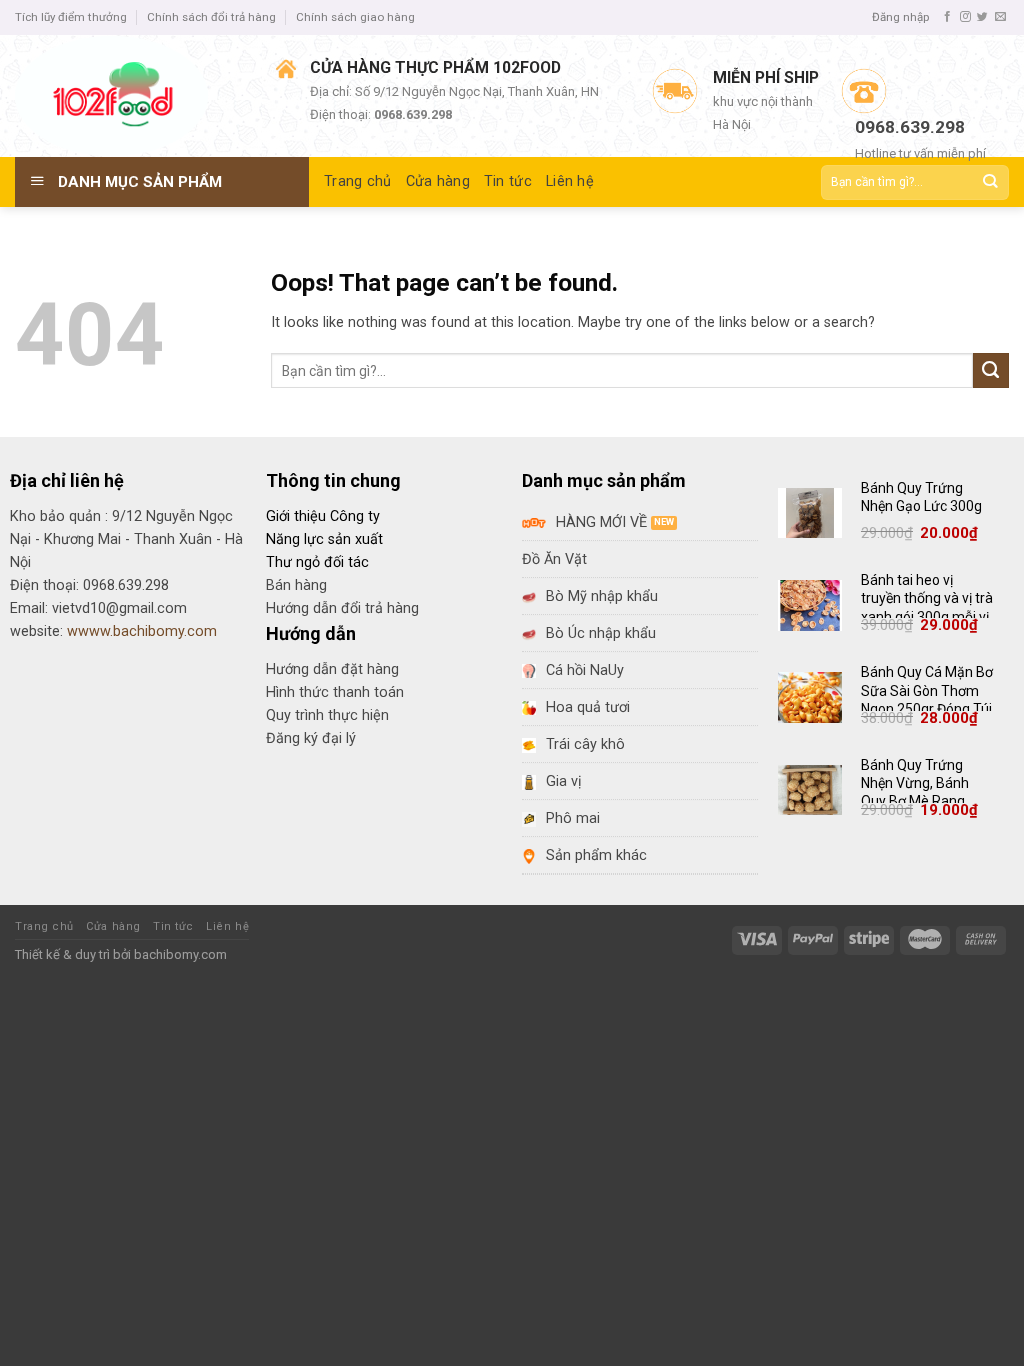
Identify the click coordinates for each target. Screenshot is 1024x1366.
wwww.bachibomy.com (142, 631)
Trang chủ (44, 926)
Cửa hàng (113, 926)
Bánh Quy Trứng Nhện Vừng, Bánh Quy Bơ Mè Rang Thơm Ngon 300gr (918, 792)
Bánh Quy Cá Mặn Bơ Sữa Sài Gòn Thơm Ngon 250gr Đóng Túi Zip (927, 699)
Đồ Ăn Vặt (554, 559)
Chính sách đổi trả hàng (211, 17)
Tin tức (173, 926)
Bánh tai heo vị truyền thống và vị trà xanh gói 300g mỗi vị (927, 598)
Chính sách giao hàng (355, 17)
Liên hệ (227, 926)
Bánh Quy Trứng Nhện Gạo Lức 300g (921, 497)
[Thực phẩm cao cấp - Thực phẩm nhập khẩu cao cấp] (130, 96)
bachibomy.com (180, 954)
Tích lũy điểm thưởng (71, 17)
